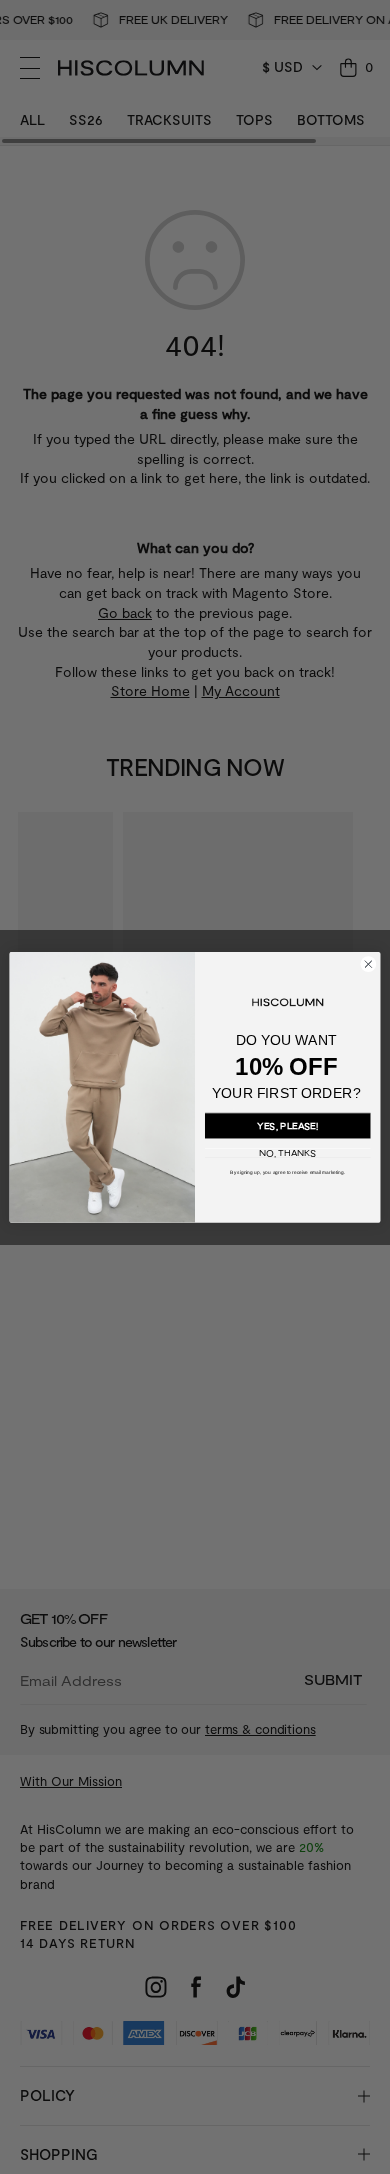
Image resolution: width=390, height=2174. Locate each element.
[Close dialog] (368, 964)
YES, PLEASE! (287, 1125)
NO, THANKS (287, 1153)
